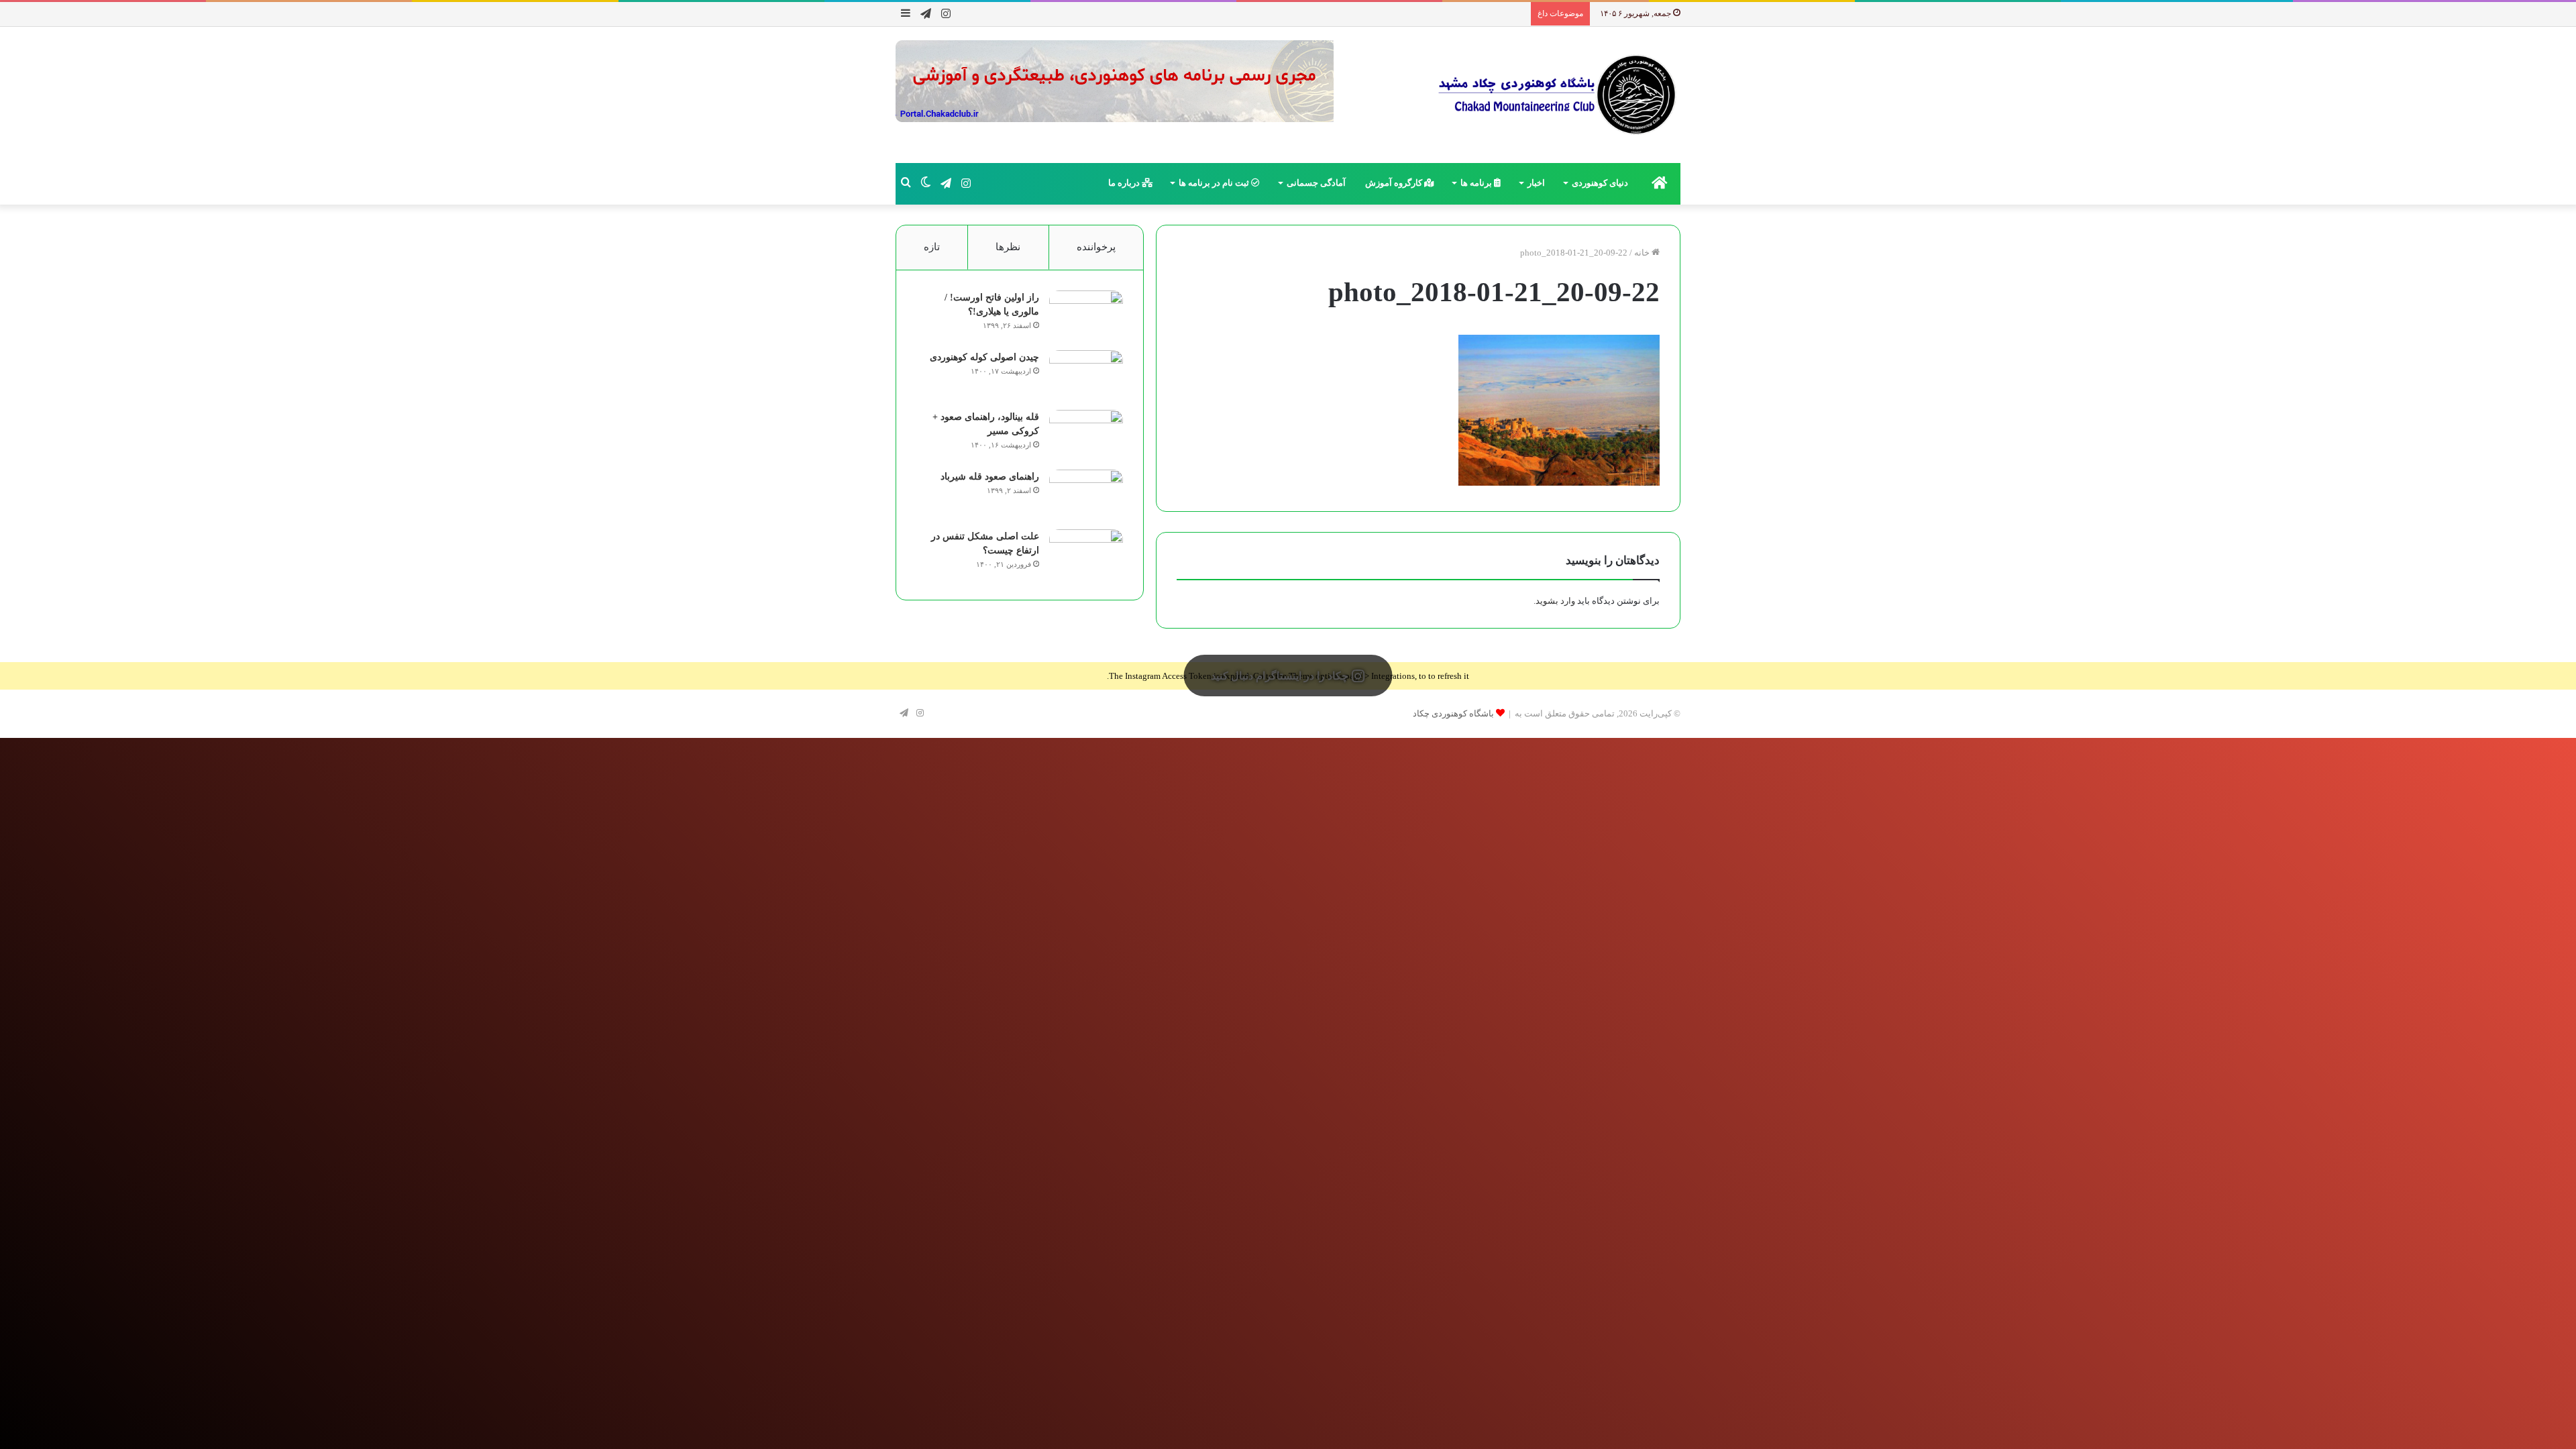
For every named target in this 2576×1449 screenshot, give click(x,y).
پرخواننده (1096, 247)
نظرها (1008, 247)
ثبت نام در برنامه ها (1215, 183)
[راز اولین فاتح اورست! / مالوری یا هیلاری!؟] (1086, 316)
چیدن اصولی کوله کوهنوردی (984, 357)
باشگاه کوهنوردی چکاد (1453, 713)
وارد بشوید (1555, 601)
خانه (1643, 253)
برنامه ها (1477, 183)
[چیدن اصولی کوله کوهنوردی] (1086, 375)
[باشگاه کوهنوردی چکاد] (1556, 95)
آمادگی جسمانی (1316, 183)
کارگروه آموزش (1395, 183)
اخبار (1536, 183)
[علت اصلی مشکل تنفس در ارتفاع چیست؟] (1086, 554)
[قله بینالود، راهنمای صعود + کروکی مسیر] (1086, 435)
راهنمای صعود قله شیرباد (990, 477)
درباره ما (1125, 183)
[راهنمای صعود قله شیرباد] (1086, 495)
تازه (932, 247)
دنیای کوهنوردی (1600, 183)
